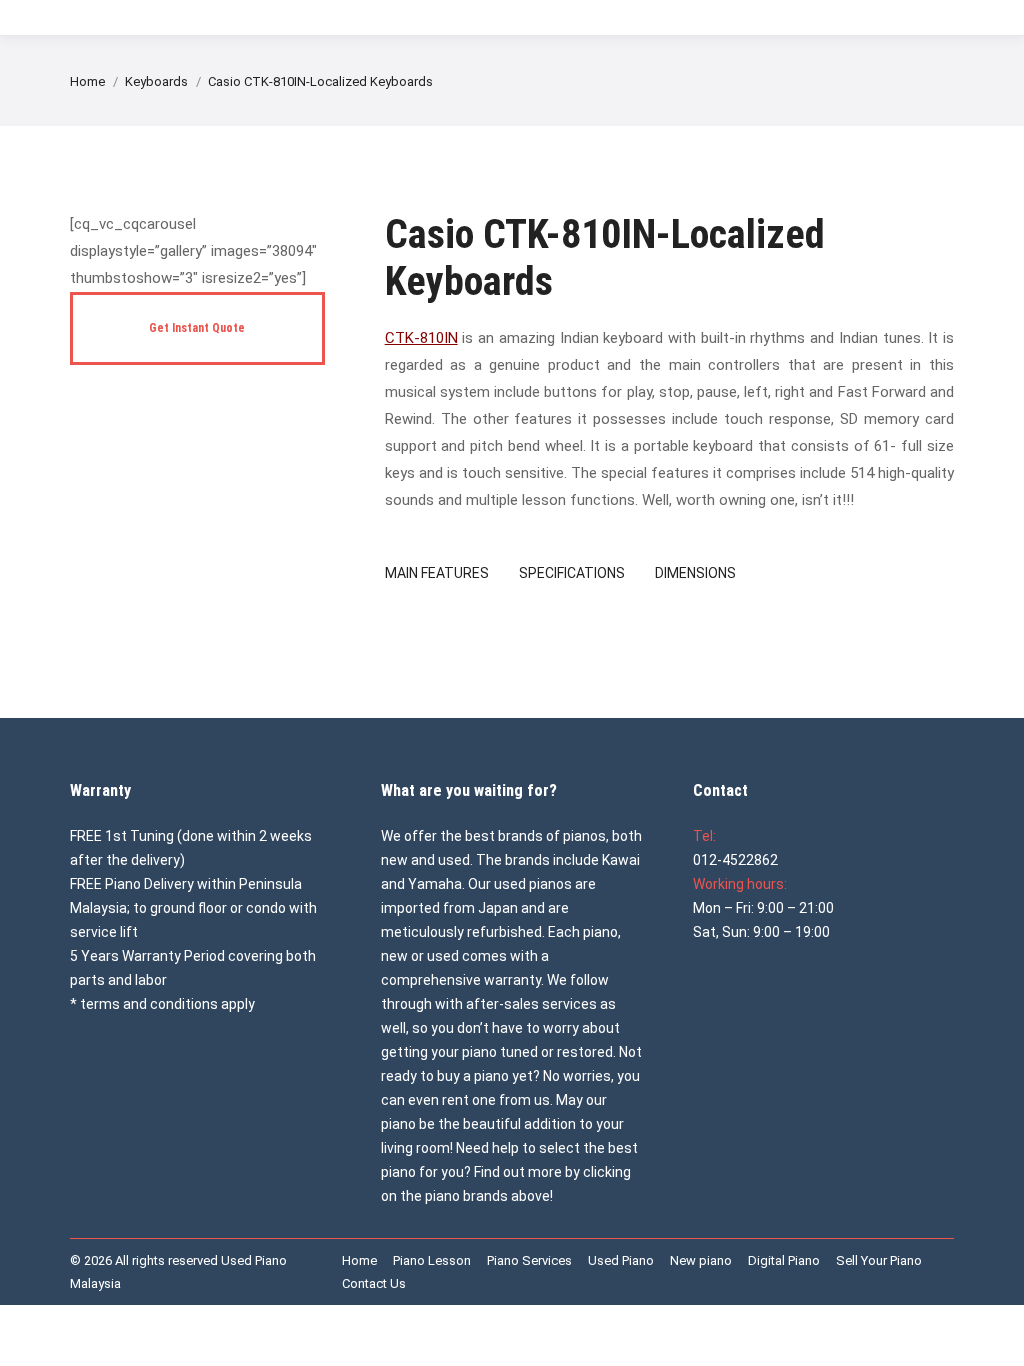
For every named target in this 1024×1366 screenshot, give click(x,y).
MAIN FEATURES (437, 573)
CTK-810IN (421, 338)
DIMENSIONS (695, 573)
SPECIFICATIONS (572, 573)
